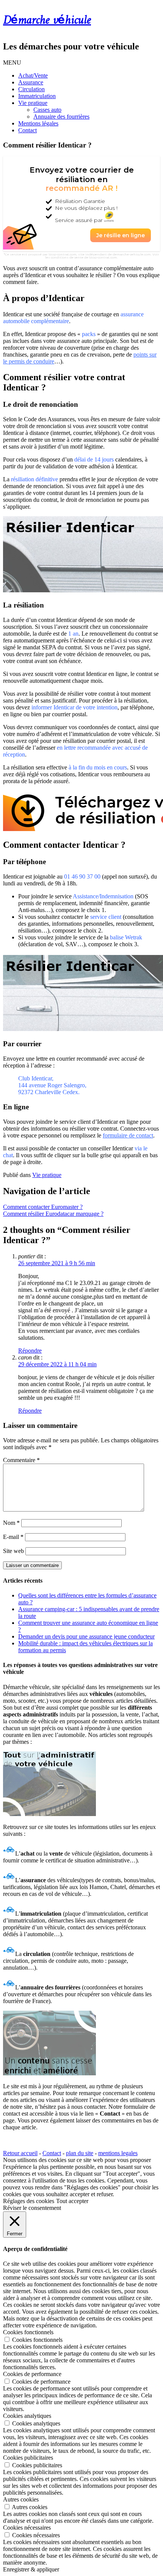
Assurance (31, 82)
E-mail (13, 1537)
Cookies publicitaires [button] (28, 2458)
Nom (11, 1523)
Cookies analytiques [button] (27, 2416)
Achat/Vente (33, 75)
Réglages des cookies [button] (29, 2201)
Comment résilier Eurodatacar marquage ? (53, 1214)
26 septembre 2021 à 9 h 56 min (57, 1263)
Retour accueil (20, 2153)
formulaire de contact (128, 1135)
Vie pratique (33, 103)
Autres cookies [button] (21, 2499)
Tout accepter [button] (72, 2201)
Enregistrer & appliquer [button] (31, 2569)
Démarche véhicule (47, 21)
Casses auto (47, 110)
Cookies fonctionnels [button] (28, 2332)
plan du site (80, 2153)
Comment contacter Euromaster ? (43, 1207)
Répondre (30, 1351)
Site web (13, 1551)
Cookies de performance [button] (32, 2374)
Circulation (31, 89)
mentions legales (118, 2153)
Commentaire (21, 1460)
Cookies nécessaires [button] (27, 2528)
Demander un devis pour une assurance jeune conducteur (86, 1636)
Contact (27, 130)
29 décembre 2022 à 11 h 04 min (57, 1364)
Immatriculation (37, 96)
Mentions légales (38, 123)
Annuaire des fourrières (61, 117)
